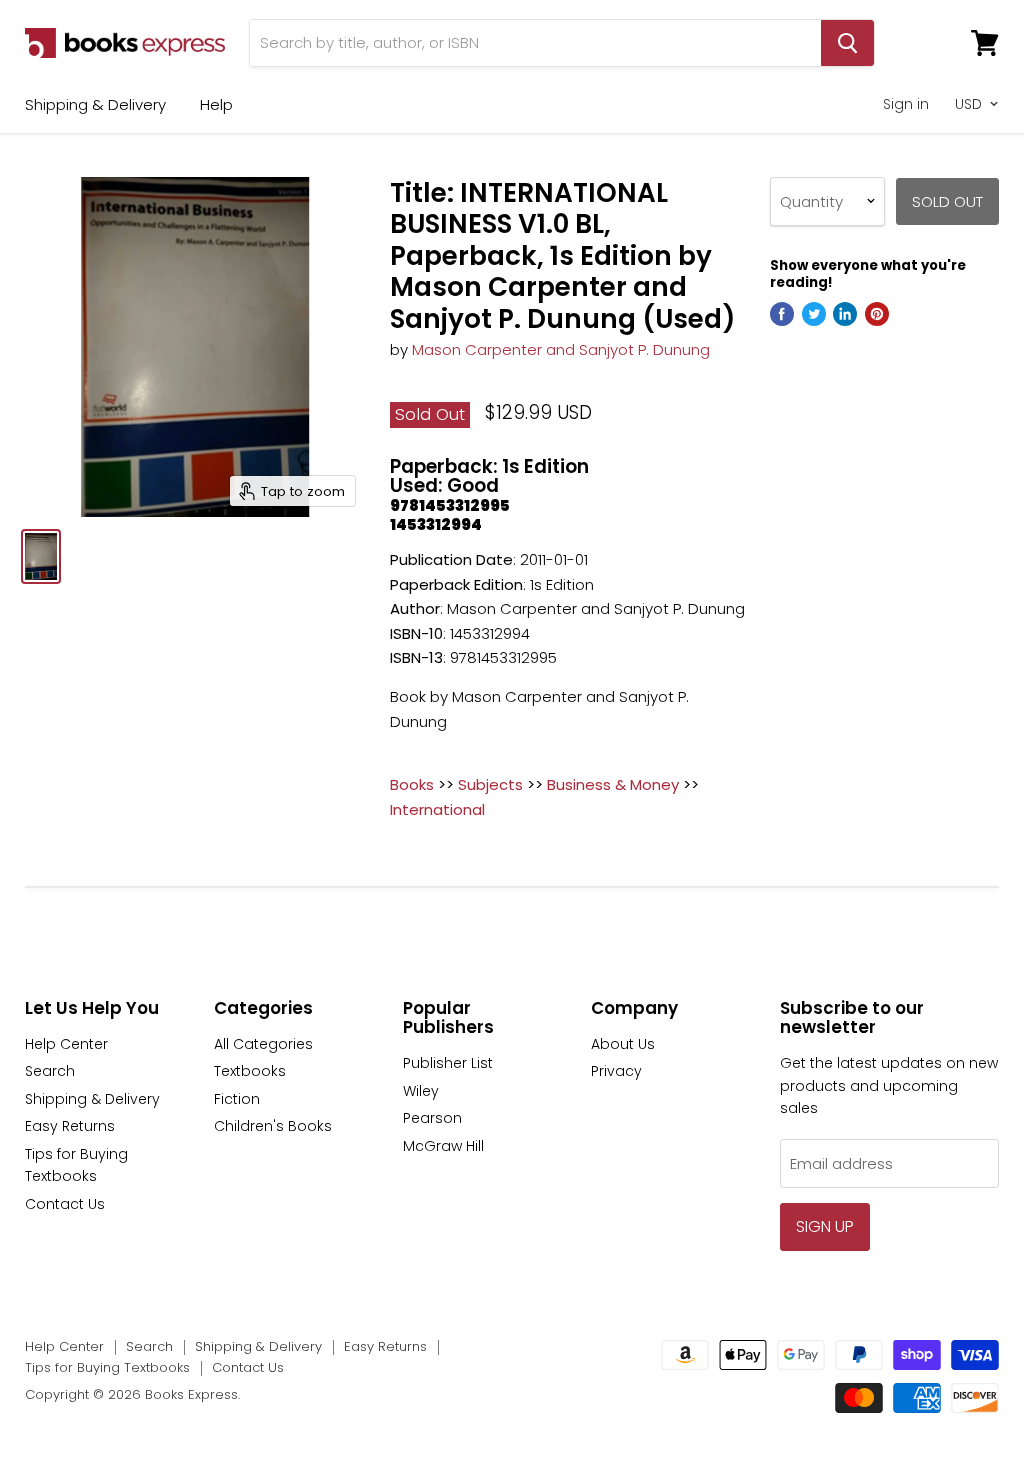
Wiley (421, 1091)
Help (216, 104)
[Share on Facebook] (782, 314)
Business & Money (613, 784)
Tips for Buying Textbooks (107, 1367)
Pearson (432, 1118)
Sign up (825, 1226)
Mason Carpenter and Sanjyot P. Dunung (561, 349)
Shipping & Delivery (95, 104)
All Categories (263, 1044)
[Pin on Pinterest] (877, 314)
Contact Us (65, 1204)
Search (50, 1071)
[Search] (847, 43)
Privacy (616, 1071)
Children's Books (273, 1126)
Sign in (906, 104)
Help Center (66, 1044)
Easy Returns (70, 1126)
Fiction (237, 1099)
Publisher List (448, 1063)
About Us (623, 1044)
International (437, 809)
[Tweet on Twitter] (814, 314)
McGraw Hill (443, 1146)
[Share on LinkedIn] (845, 314)
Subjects (490, 784)
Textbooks (250, 1071)
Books (412, 784)
